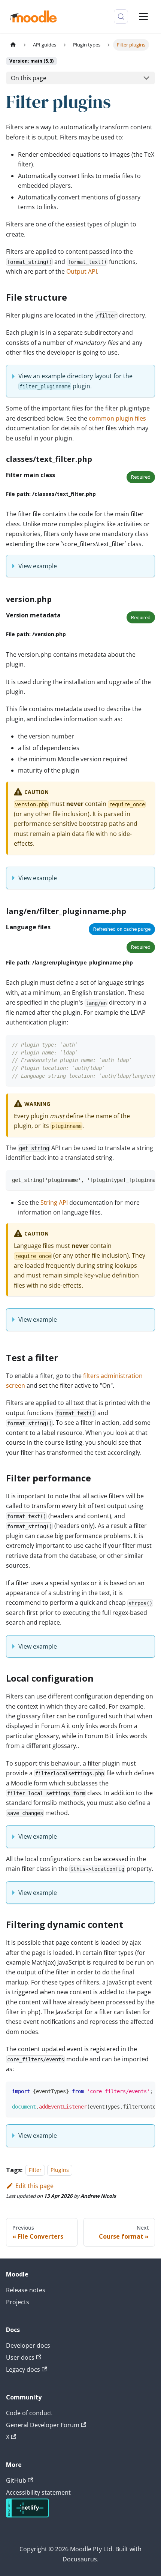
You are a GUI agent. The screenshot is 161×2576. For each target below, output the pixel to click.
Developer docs (28, 2345)
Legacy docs (23, 2369)
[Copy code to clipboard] (146, 1044)
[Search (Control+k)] (121, 16)
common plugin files (117, 418)
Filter (35, 2170)
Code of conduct (29, 2413)
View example (38, 566)
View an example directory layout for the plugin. (75, 381)
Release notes (26, 2290)
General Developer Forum (43, 2425)
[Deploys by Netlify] (27, 2515)
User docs (20, 2357)
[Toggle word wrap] (132, 1044)
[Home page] (13, 45)
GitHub (16, 2480)
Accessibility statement (38, 2492)
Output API (82, 271)
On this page (29, 78)
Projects (18, 2302)
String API (54, 1203)
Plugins (60, 2170)
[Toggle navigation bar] (143, 16)
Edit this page (34, 2186)
